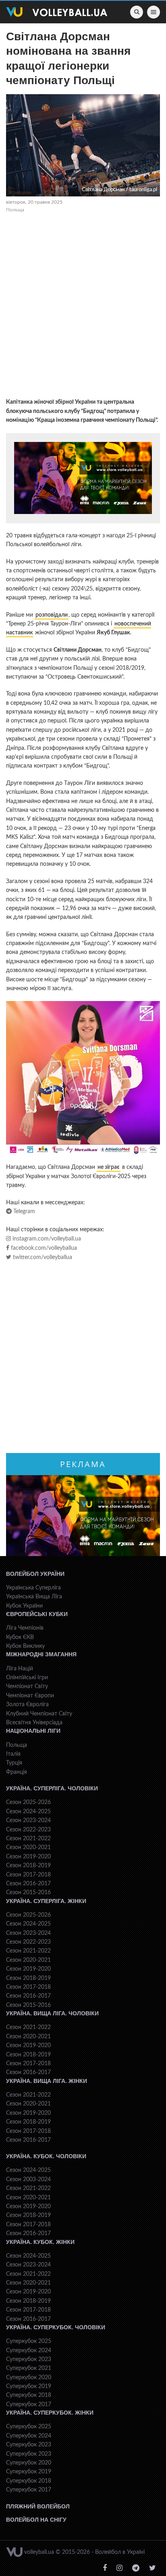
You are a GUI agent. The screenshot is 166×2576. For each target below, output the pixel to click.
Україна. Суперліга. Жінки (46, 1901)
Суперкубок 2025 (29, 2341)
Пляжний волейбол (38, 2506)
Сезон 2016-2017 (28, 1884)
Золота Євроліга (27, 1705)
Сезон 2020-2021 (28, 1847)
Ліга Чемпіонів (25, 1628)
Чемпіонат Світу (27, 1686)
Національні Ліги (33, 1731)
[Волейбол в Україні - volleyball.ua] (57, 12)
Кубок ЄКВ (20, 1637)
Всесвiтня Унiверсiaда (34, 1723)
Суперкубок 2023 (29, 2359)
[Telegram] (136, 2568)
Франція (17, 1772)
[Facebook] (105, 2568)
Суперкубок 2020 (29, 2378)
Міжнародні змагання (41, 1654)
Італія (13, 1754)
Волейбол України (35, 1574)
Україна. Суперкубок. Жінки (50, 2413)
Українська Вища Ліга (34, 1597)
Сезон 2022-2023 (28, 1830)
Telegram (23, 1212)
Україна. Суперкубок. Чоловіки (56, 2327)
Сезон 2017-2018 (28, 1875)
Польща (15, 210)
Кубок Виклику (25, 1646)
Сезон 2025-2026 (28, 1802)
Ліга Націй (20, 1669)
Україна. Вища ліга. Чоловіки (52, 2013)
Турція (14, 1763)
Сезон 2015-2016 (28, 1893)
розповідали (52, 615)
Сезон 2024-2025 (28, 1812)
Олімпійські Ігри (27, 1678)
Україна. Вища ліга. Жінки (47, 2081)
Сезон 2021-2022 (28, 1839)
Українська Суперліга (33, 1588)
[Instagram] (119, 2568)
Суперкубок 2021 (29, 2368)
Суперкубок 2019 (29, 2386)
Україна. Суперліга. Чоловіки (52, 1788)
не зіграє (109, 1167)
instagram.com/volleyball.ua (46, 1239)
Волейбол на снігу (36, 2520)
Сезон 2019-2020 (28, 1857)
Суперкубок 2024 (29, 2351)
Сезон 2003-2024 (28, 2180)
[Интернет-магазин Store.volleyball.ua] (83, 478)
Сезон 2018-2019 (28, 1866)
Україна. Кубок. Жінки (40, 2242)
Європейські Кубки (37, 1614)
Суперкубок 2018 (29, 2395)
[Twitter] (153, 2568)
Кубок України (24, 1606)
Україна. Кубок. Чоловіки (46, 2156)
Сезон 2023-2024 (28, 1821)
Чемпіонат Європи (30, 1696)
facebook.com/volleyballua (43, 1248)
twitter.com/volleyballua (42, 1257)
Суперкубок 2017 (29, 2405)
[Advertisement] (83, 307)
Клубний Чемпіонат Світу (39, 1714)
